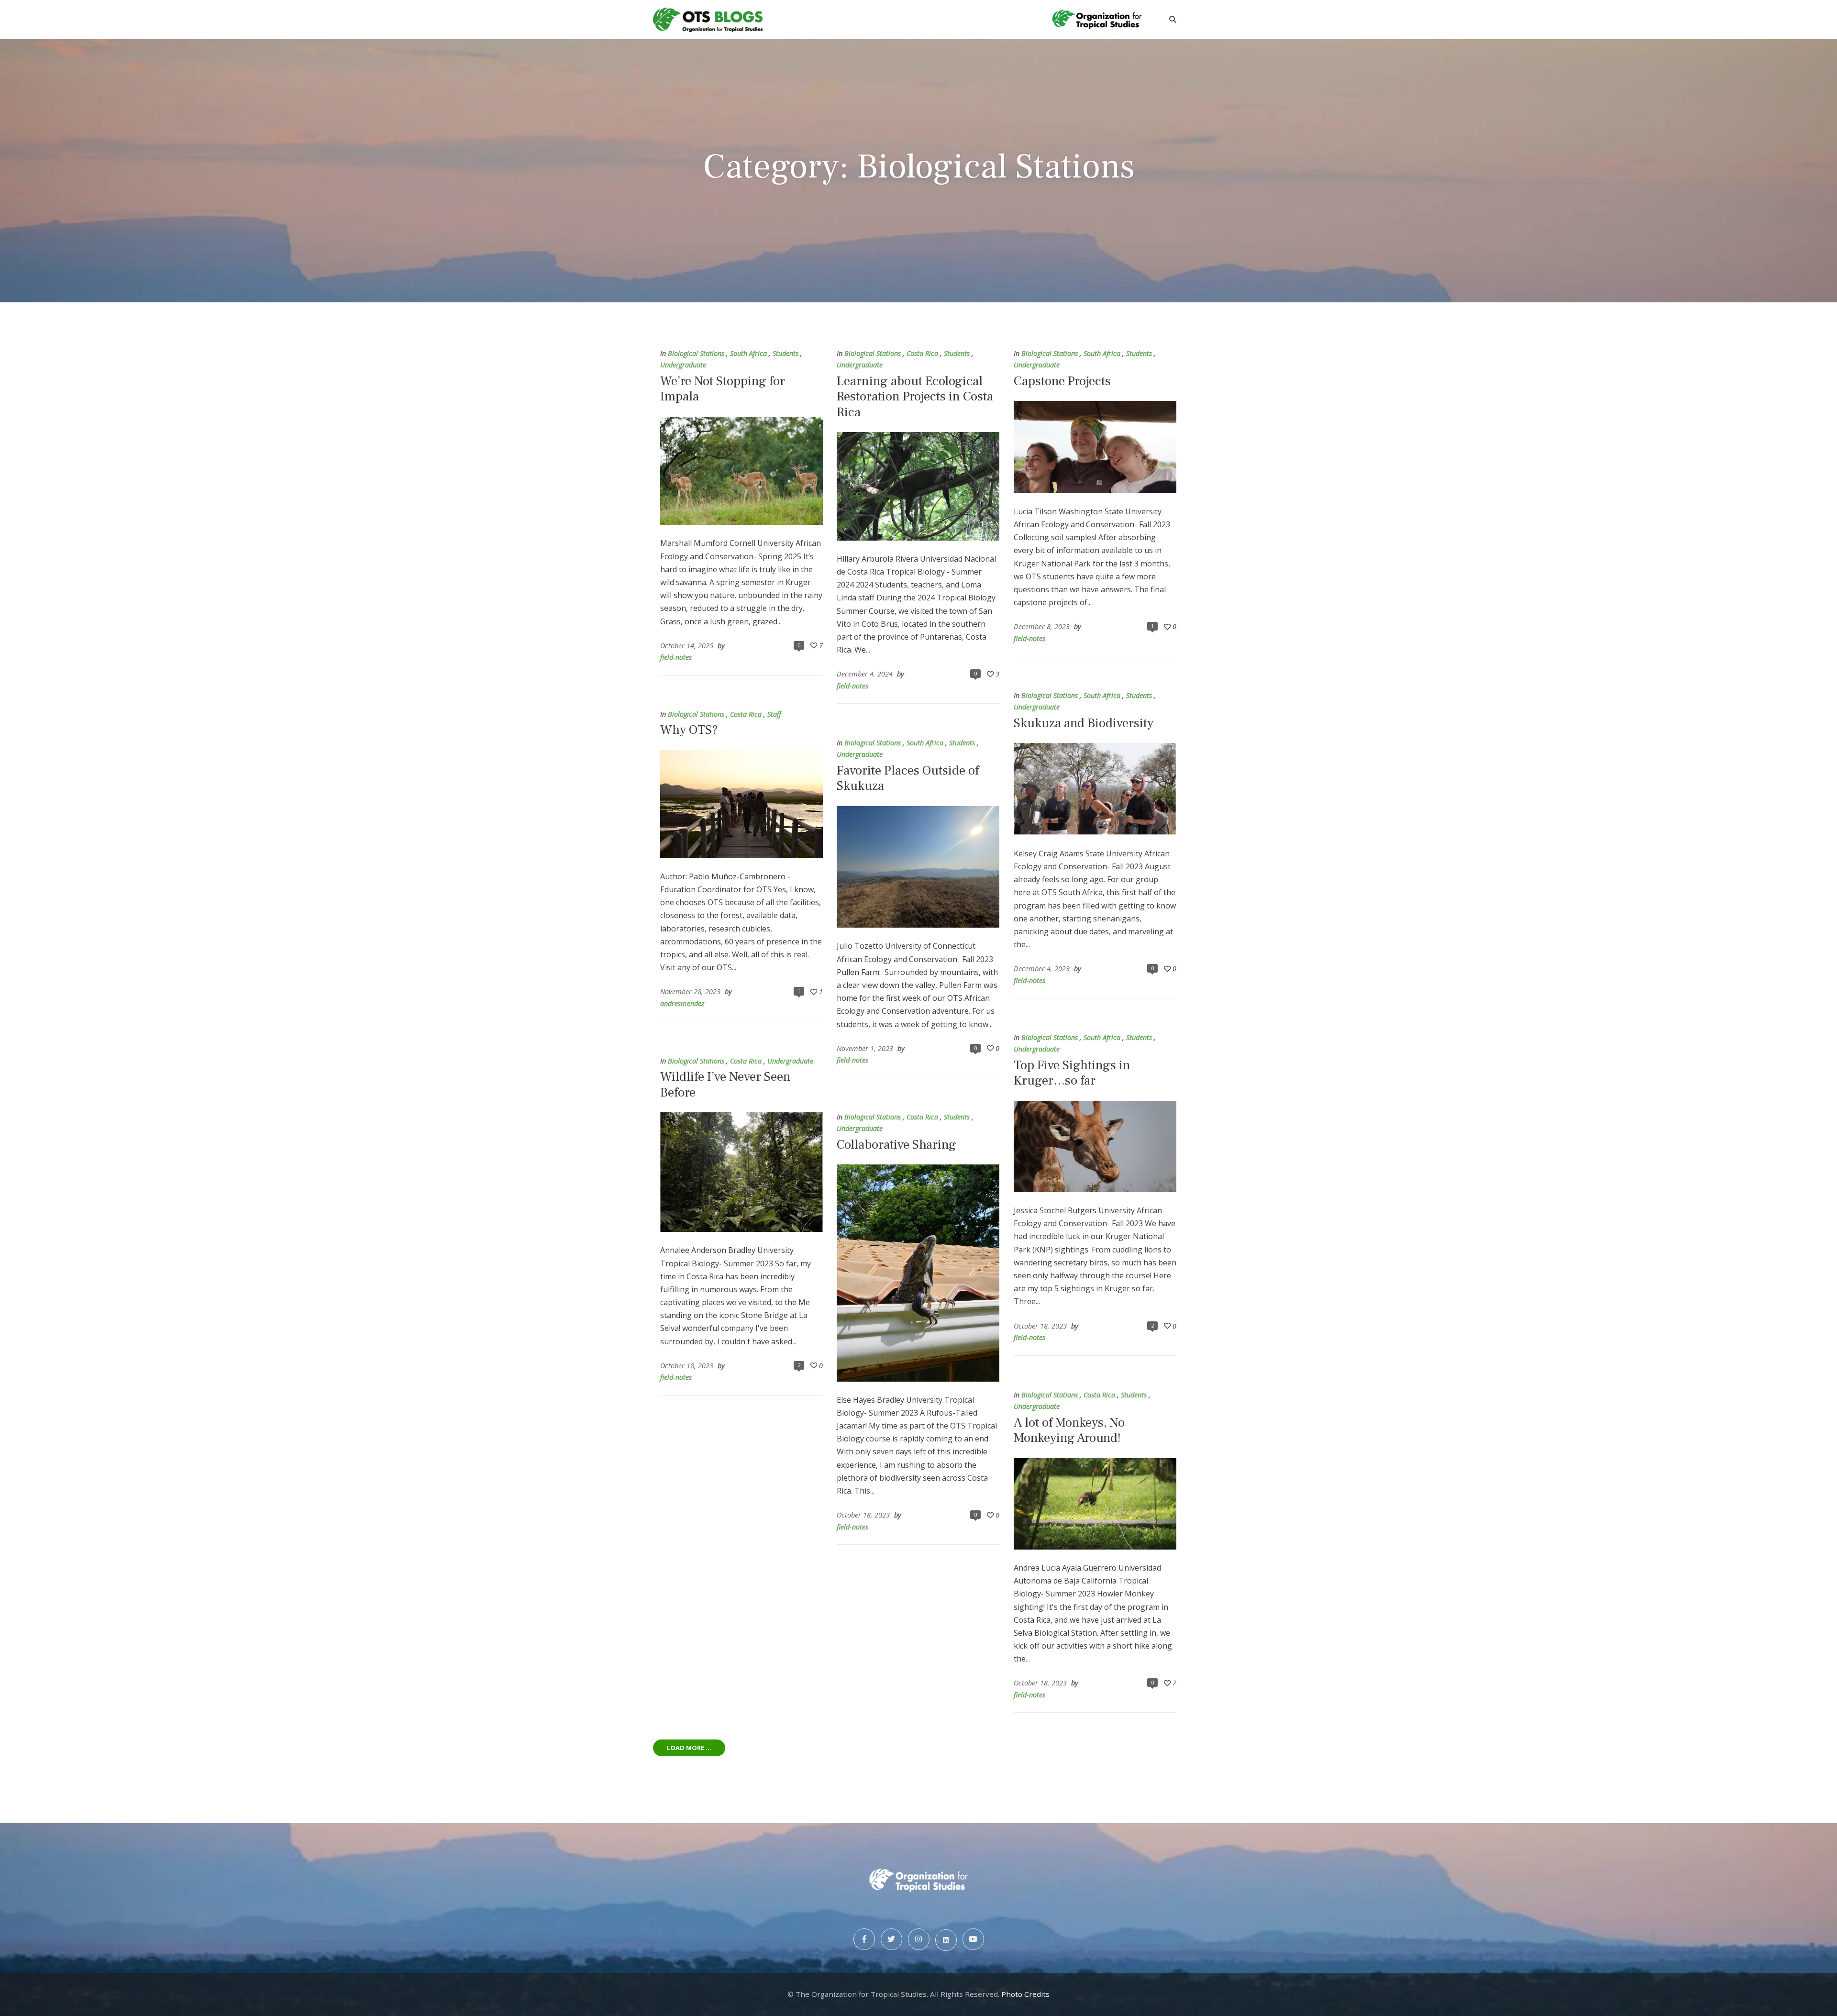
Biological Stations (696, 353)
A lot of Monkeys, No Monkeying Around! (1069, 1430)
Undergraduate (683, 365)
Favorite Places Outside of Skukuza (908, 778)
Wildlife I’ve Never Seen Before (725, 1084)
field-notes (676, 657)
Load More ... (689, 1748)
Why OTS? (689, 730)
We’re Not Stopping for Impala (723, 389)
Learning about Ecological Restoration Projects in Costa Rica (915, 397)
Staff (774, 714)
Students (786, 353)
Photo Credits (1025, 1994)
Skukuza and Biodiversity (1084, 723)
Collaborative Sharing (896, 1145)
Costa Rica (922, 353)
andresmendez (682, 1003)
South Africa (748, 353)
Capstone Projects (1062, 381)
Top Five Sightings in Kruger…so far (1072, 1073)
